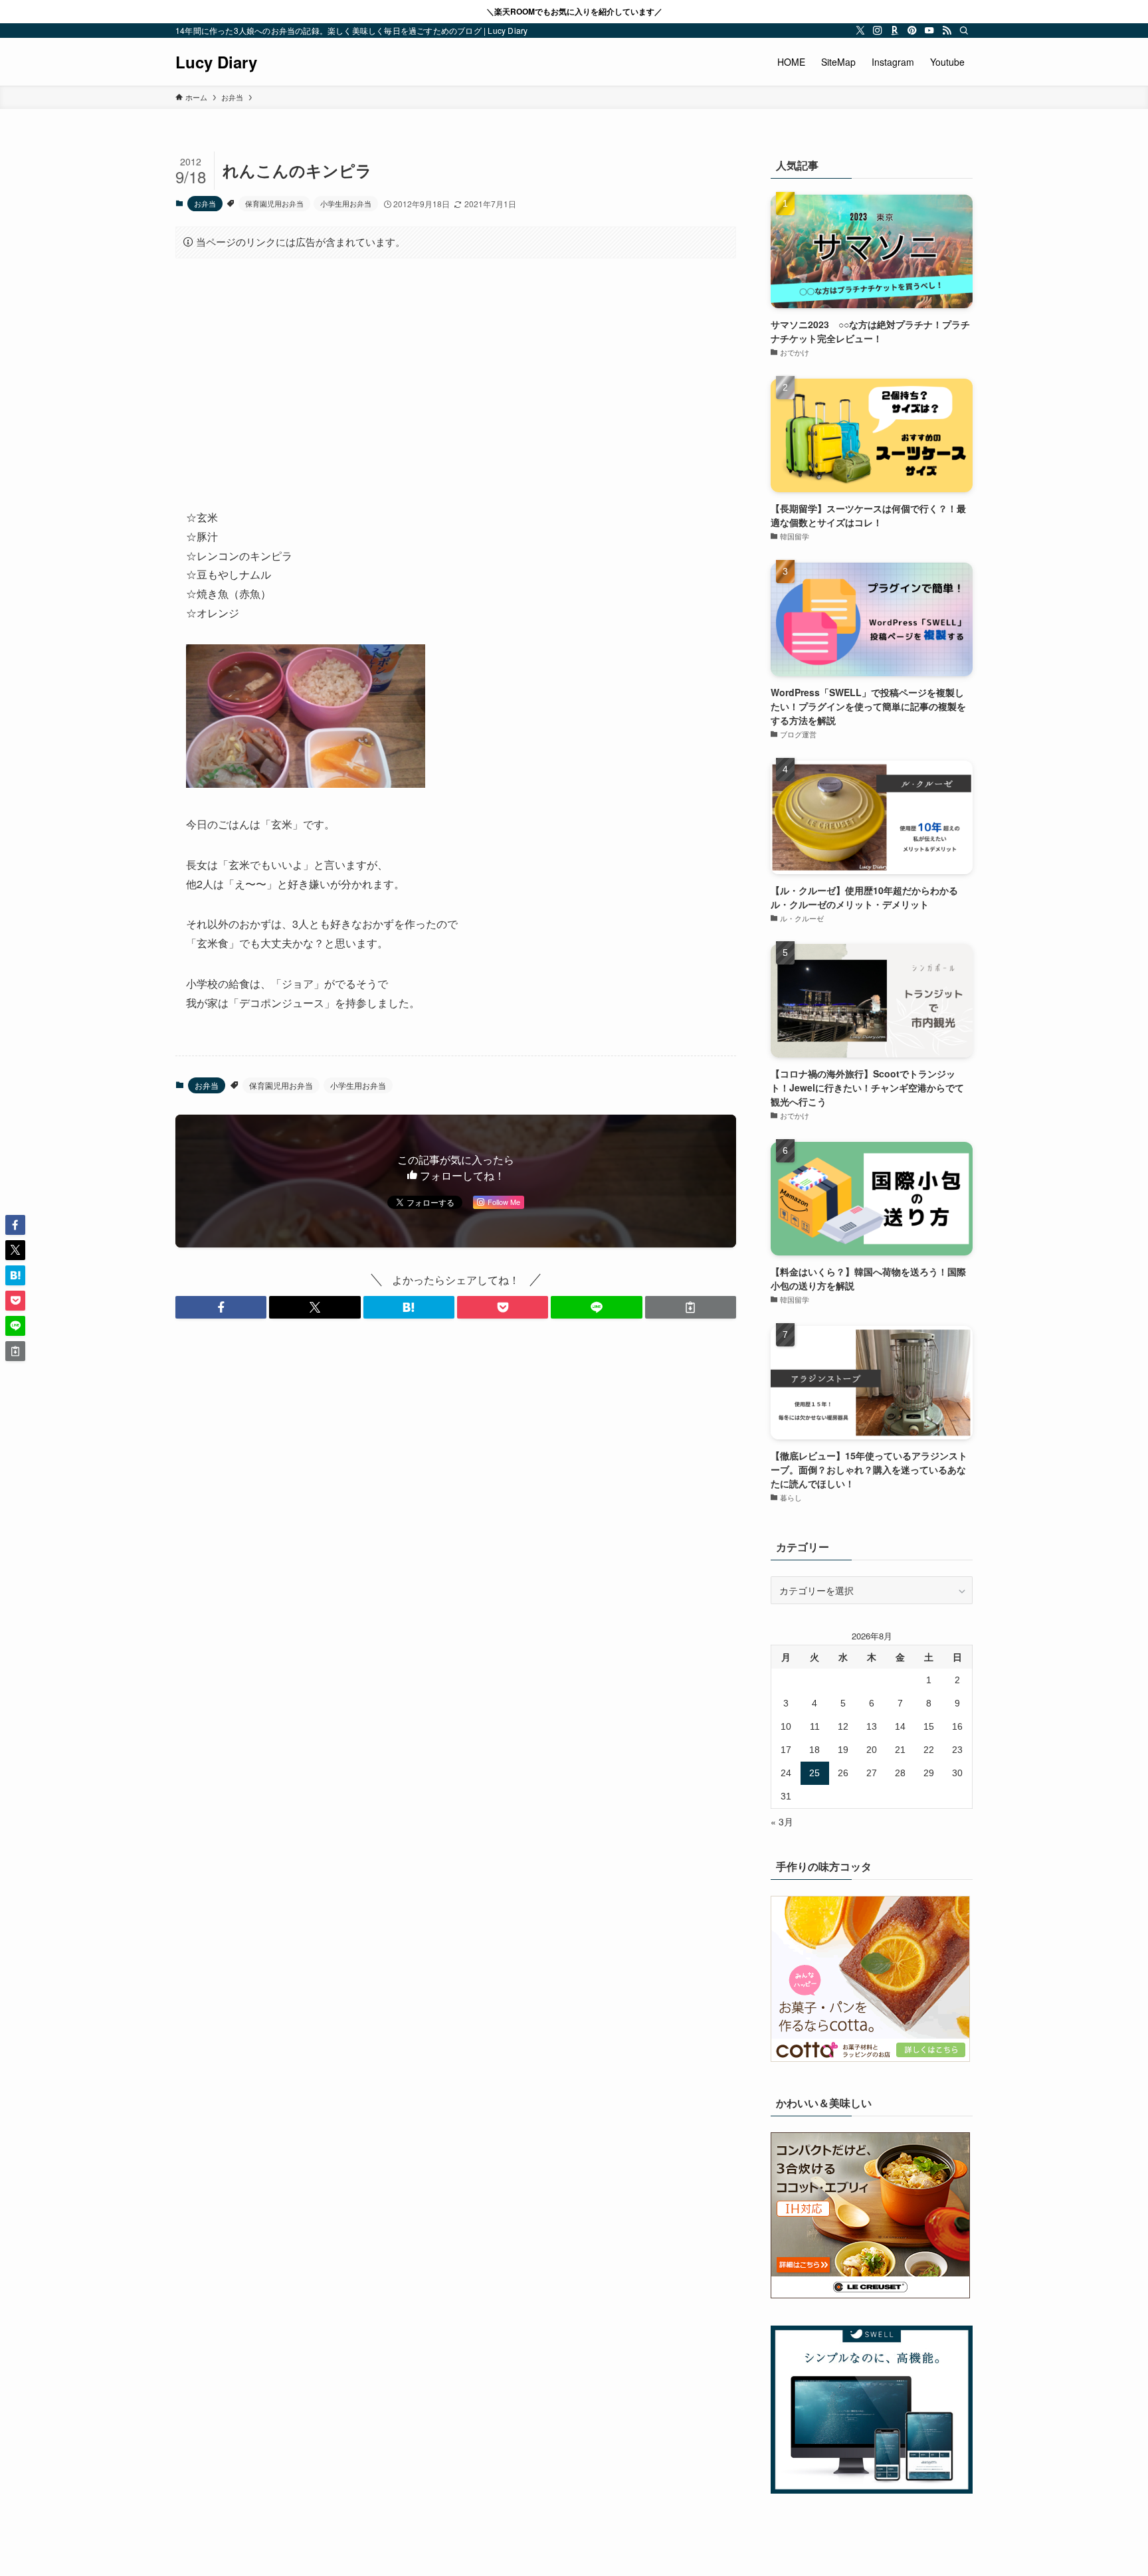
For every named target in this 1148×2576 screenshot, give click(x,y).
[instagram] (878, 31)
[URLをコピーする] (691, 1307)
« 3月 (782, 1821)
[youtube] (929, 31)
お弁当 (205, 203)
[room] (895, 31)
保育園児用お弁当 (274, 203)
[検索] (964, 31)
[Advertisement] (456, 373)
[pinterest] (912, 31)
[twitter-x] (860, 31)
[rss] (947, 31)
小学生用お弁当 (346, 203)
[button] (221, 1307)
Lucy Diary (216, 62)
